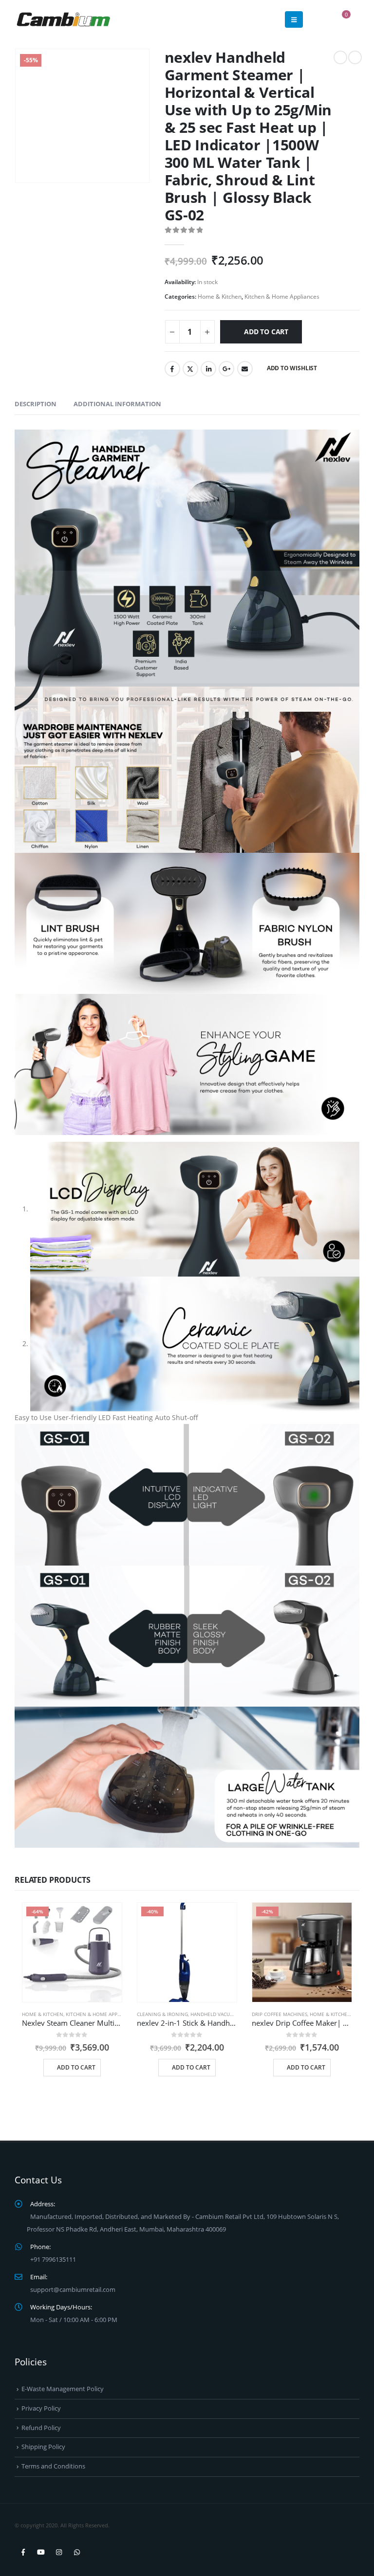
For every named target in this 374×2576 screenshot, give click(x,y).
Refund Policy (41, 2428)
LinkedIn (208, 369)
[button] (294, 19)
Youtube (41, 2552)
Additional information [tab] (117, 404)
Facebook (172, 369)
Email (245, 369)
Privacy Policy (41, 2408)
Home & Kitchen (220, 297)
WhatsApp (77, 2552)
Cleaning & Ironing (162, 2014)
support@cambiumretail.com (73, 2290)
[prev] (340, 57)
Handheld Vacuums (215, 2014)
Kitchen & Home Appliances (282, 297)
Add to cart (266, 332)
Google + (226, 369)
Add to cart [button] (76, 2067)
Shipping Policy (43, 2447)
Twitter (190, 369)
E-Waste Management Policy (63, 2389)
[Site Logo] (63, 19)
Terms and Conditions (53, 2466)
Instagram (59, 2552)
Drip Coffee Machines (280, 2014)
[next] (355, 57)
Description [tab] (36, 404)
